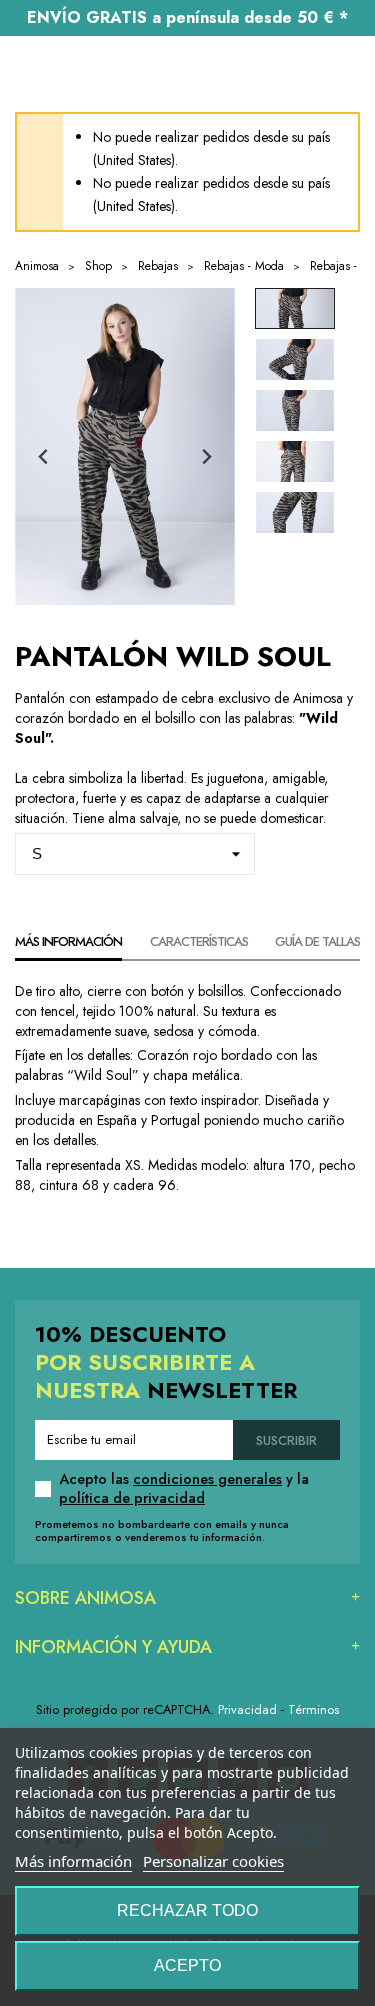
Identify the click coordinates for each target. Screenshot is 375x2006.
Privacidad (247, 1709)
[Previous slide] (44, 456)
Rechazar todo (187, 1910)
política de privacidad (132, 1498)
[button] (295, 308)
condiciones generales (207, 1479)
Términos (313, 1709)
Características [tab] (199, 941)
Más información (73, 1861)
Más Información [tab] (68, 941)
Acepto (187, 1965)
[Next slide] (205, 456)
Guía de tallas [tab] (317, 941)
